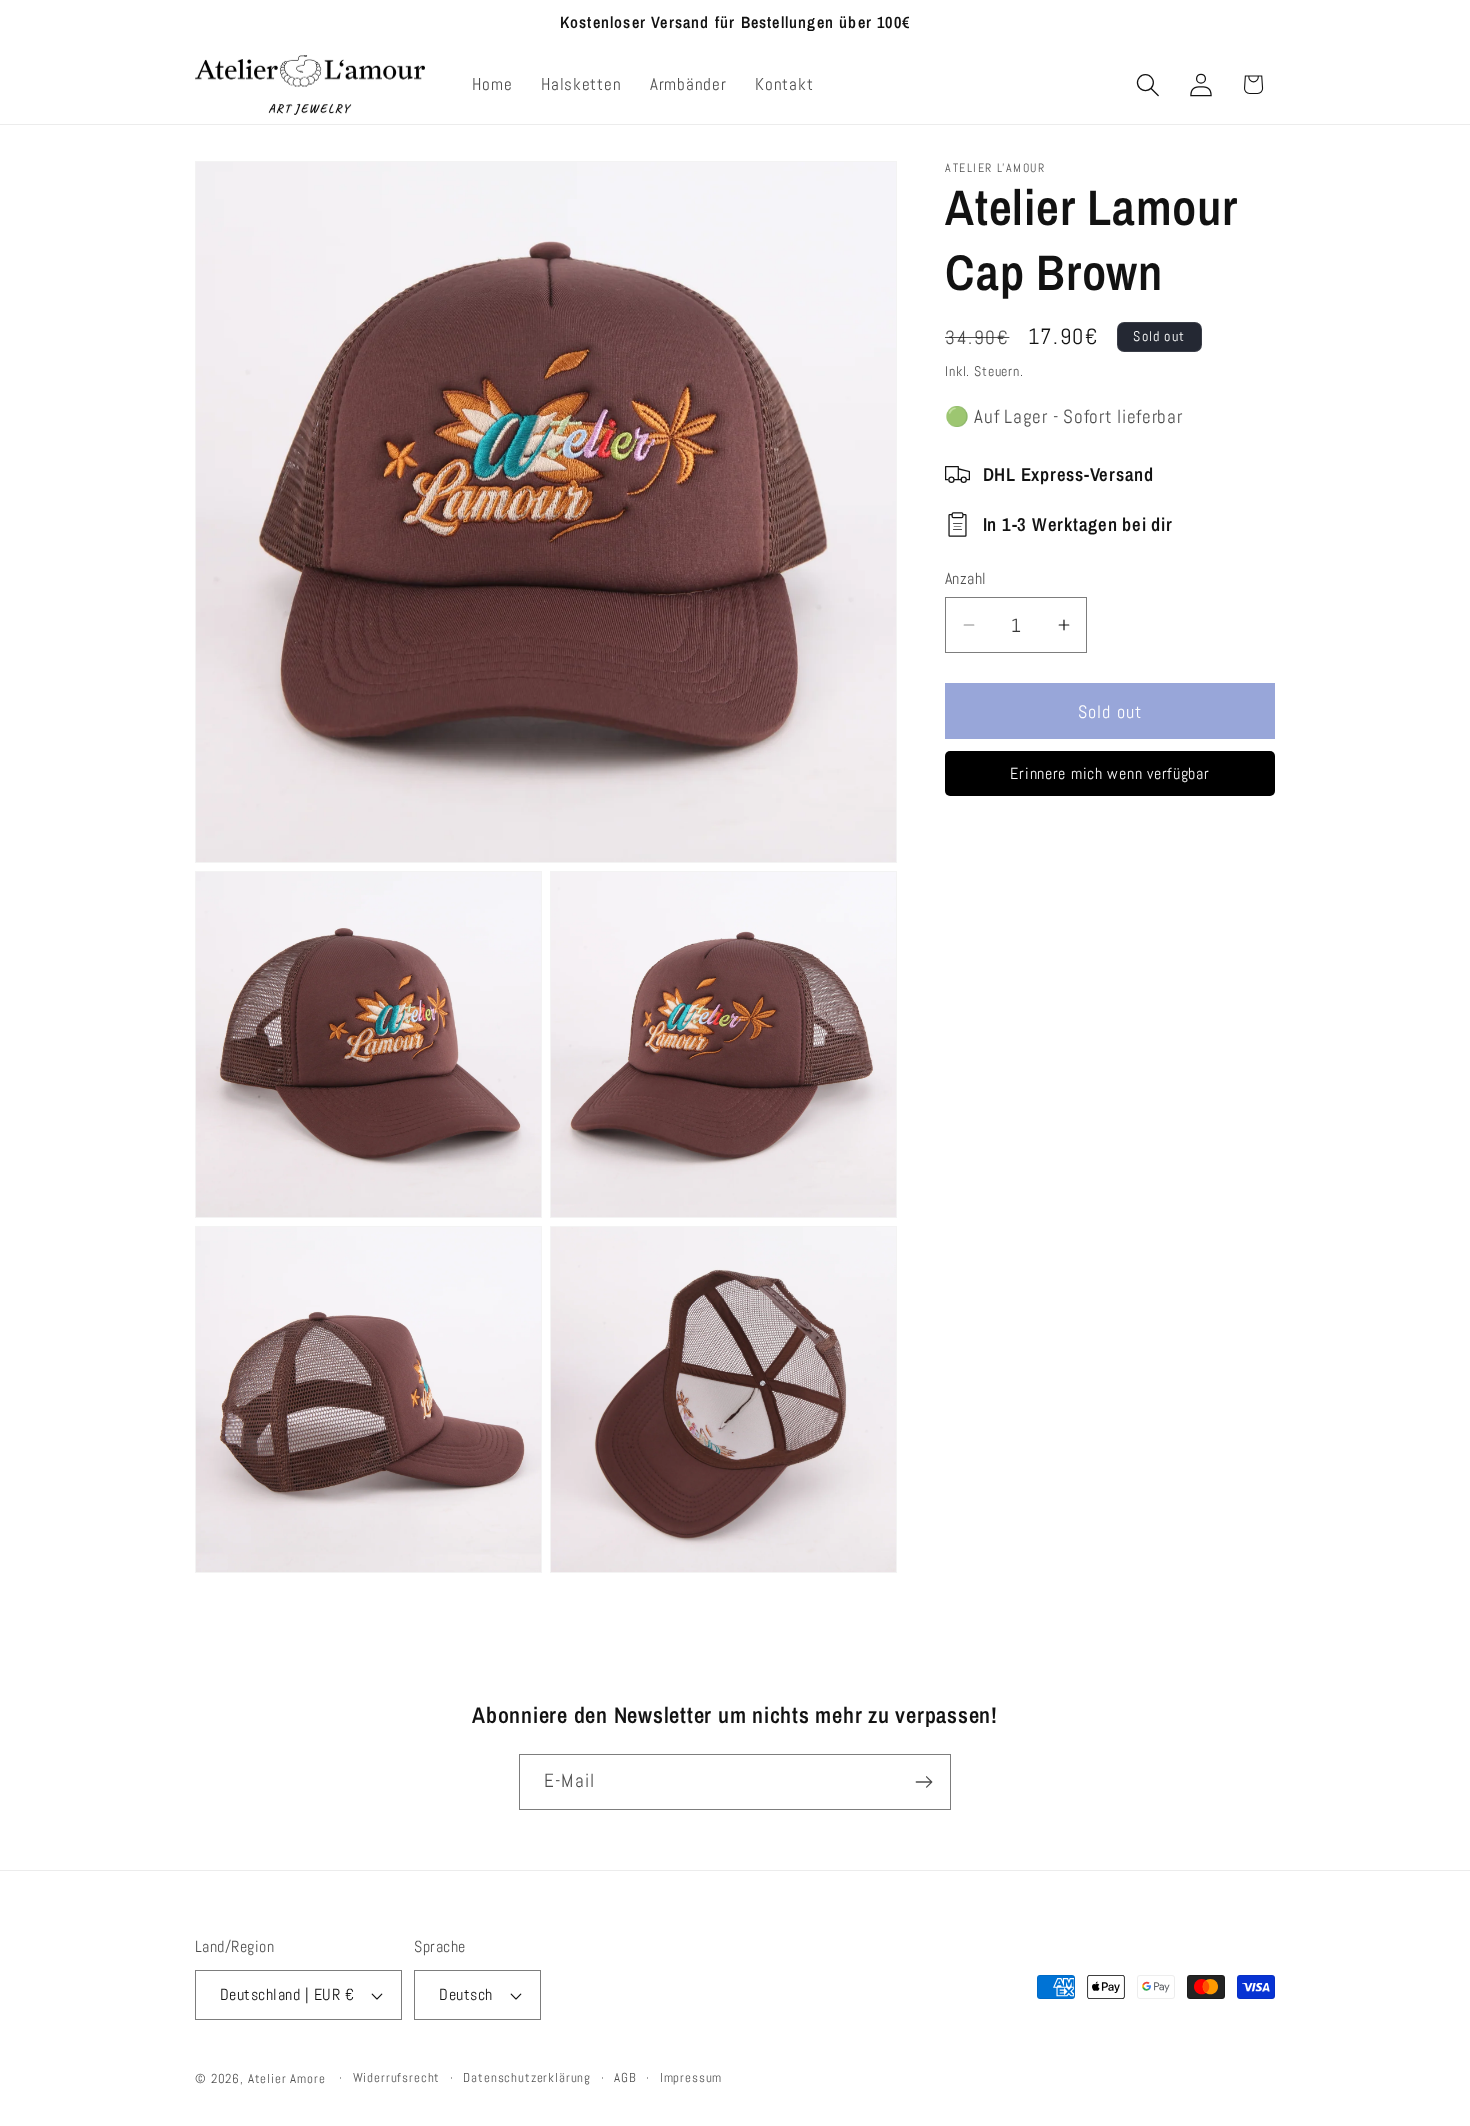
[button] (1147, 84)
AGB (625, 2077)
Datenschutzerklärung (527, 2077)
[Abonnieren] (923, 1782)
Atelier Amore (287, 2078)
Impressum (691, 2077)
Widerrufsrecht (397, 2077)
